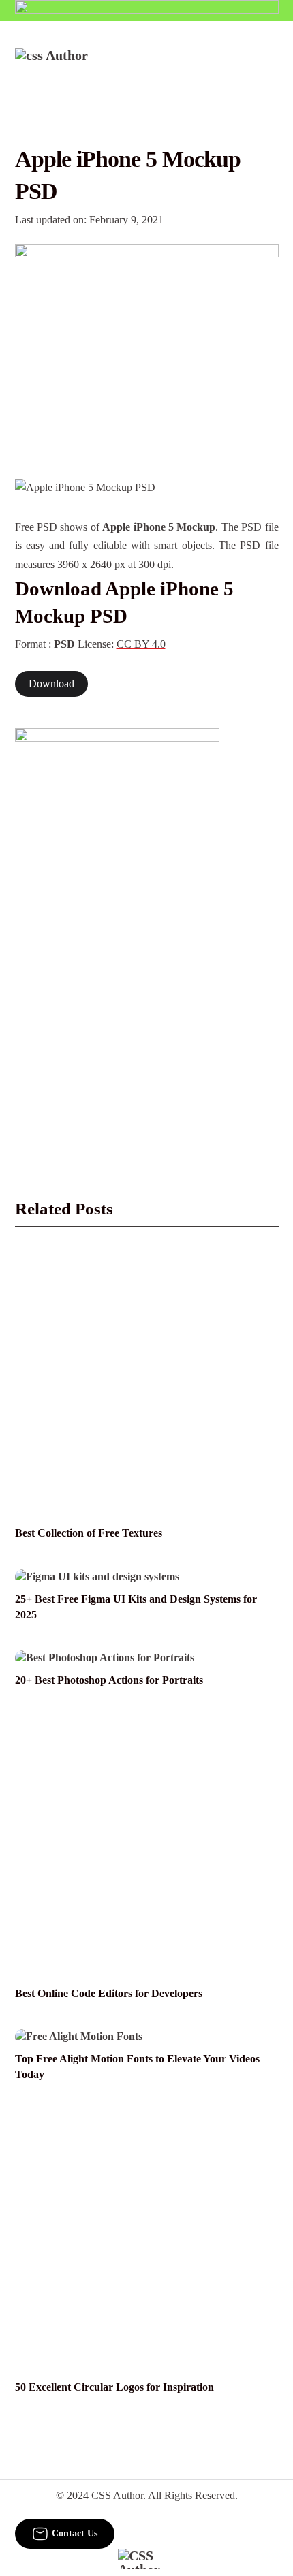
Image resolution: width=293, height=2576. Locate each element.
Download (51, 684)
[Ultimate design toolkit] (147, 347)
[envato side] (117, 931)
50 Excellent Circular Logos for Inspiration (114, 2387)
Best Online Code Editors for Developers (109, 1994)
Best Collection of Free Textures (89, 1533)
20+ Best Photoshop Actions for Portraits (109, 1680)
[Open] (270, 66)
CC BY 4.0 (141, 644)
